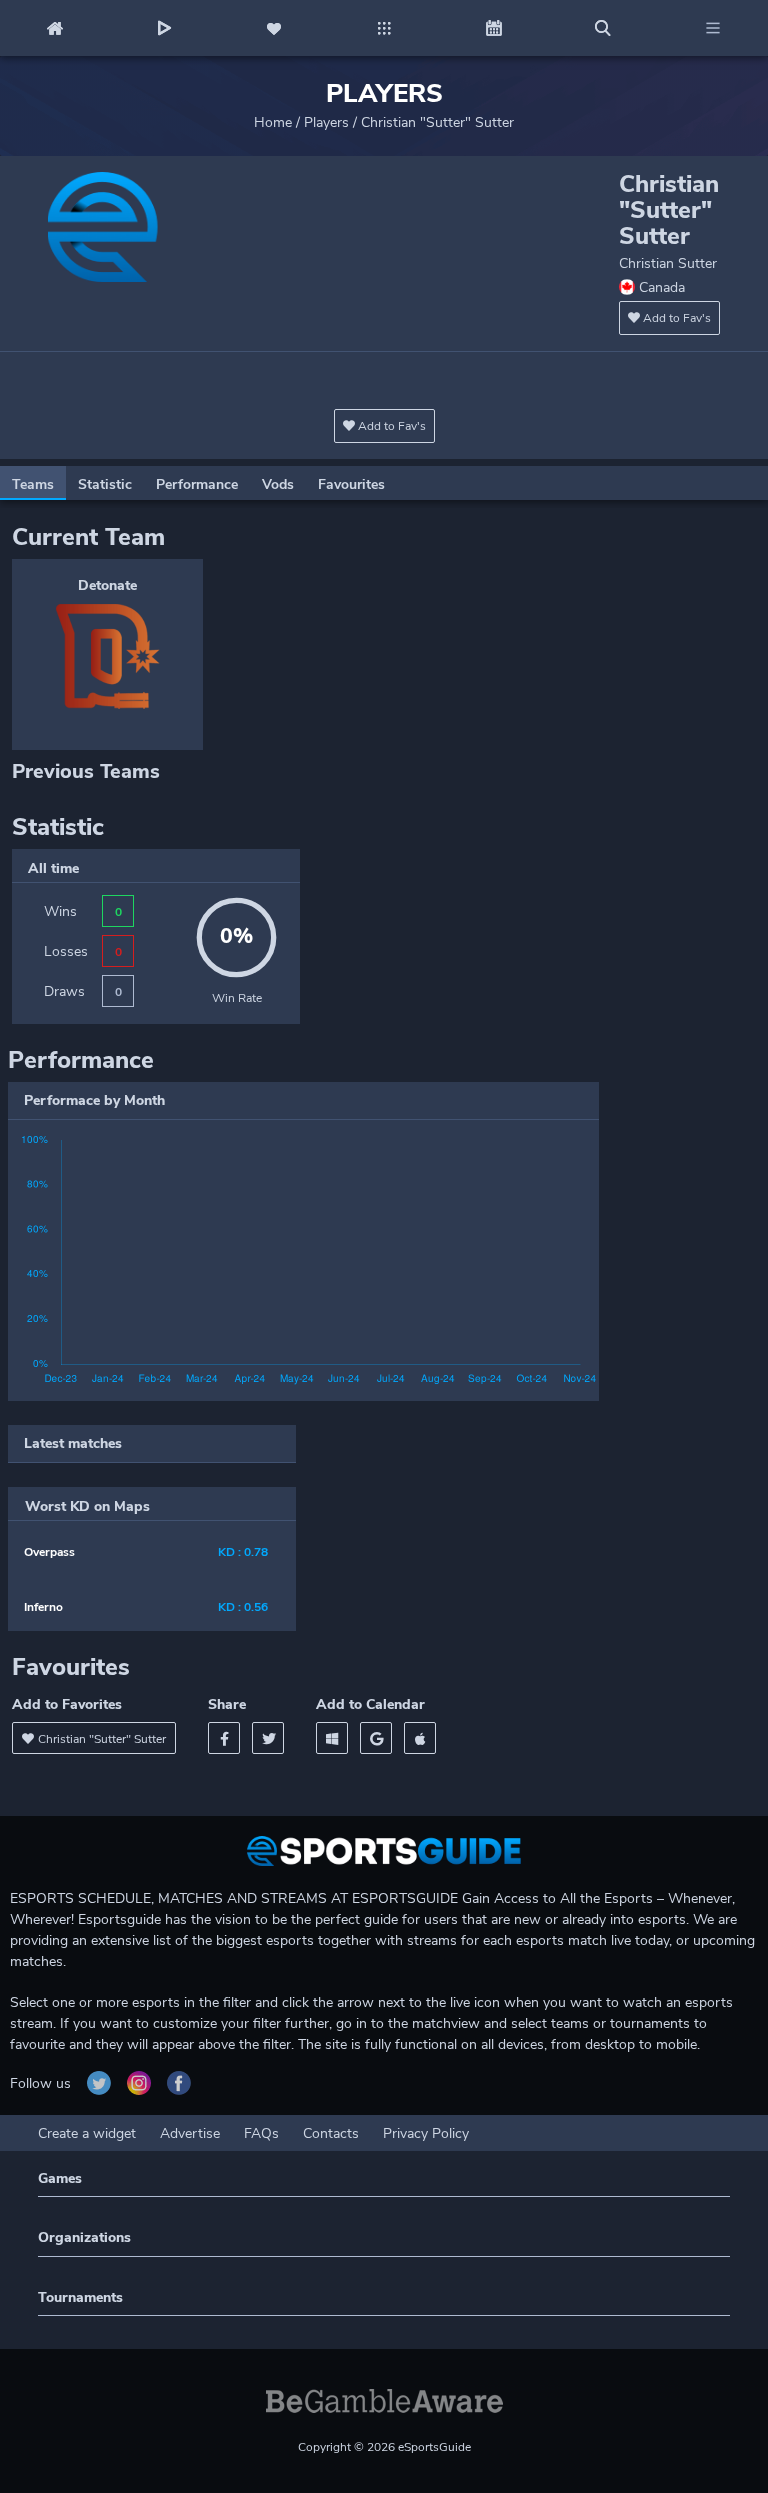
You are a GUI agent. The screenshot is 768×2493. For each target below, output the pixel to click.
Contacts (331, 2133)
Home (273, 122)
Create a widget (87, 2133)
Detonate (107, 585)
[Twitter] (268, 1738)
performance (197, 484)
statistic (105, 484)
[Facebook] (224, 1738)
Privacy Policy (426, 2133)
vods (278, 484)
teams (33, 484)
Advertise (190, 2133)
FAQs (261, 2133)
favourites (351, 484)
